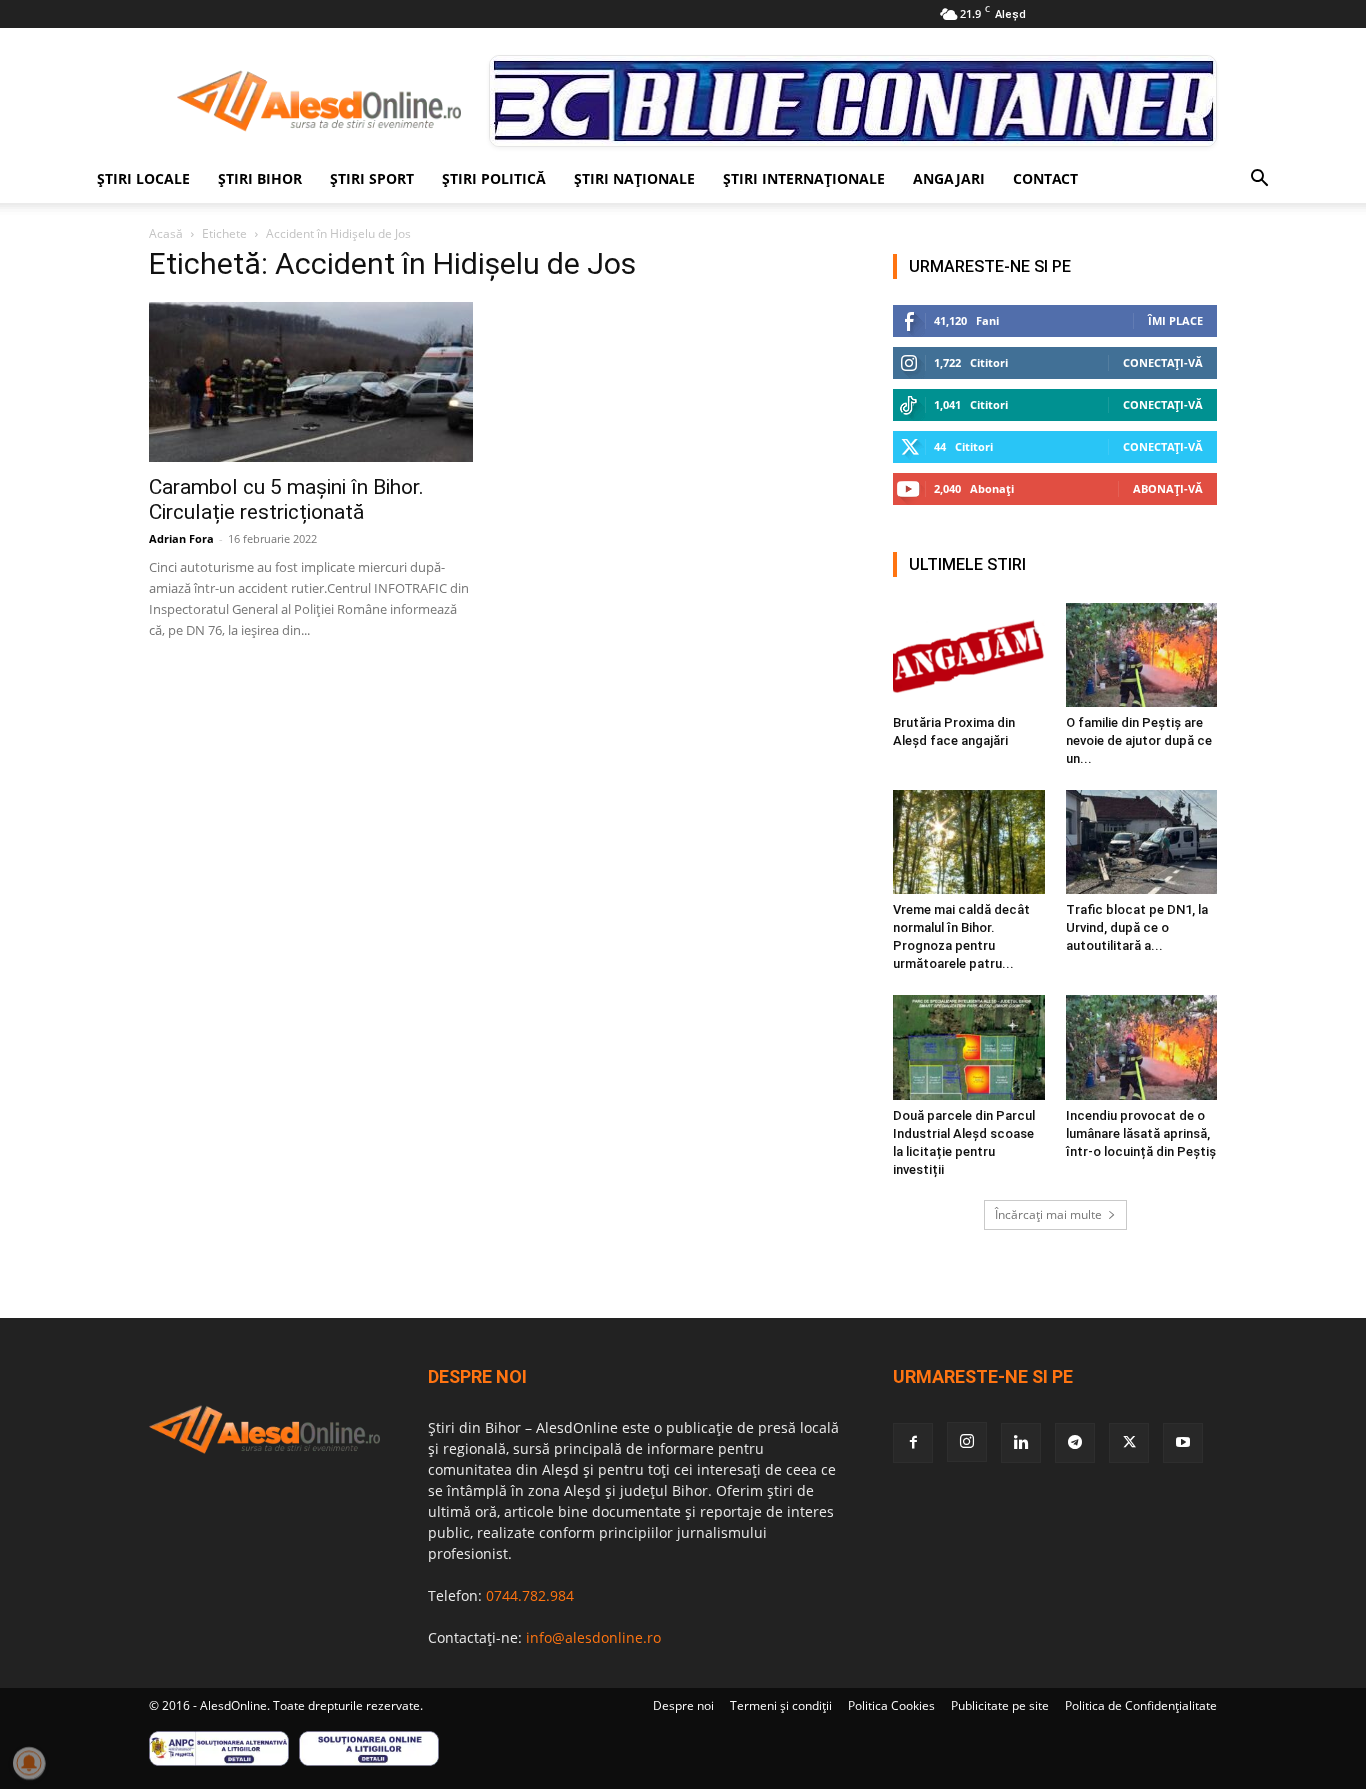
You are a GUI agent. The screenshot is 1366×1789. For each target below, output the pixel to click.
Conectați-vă (1163, 362)
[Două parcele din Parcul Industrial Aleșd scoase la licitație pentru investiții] (969, 1047)
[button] (1259, 180)
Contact (1045, 178)
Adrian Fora (181, 538)
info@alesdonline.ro (593, 1637)
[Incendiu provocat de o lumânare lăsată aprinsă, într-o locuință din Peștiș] (1142, 1047)
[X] (1129, 1443)
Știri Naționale (634, 178)
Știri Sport (372, 178)
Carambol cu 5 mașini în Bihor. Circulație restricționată (286, 499)
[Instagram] (967, 1442)
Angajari (949, 178)
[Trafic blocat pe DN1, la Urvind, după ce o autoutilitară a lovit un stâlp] (1142, 842)
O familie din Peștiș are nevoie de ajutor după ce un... (1139, 740)
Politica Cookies (891, 1705)
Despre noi (683, 1705)
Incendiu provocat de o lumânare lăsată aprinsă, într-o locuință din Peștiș (1141, 1133)
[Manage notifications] (29, 1763)
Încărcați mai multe (1048, 1214)
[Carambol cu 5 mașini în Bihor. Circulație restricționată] (311, 382)
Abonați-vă (1168, 488)
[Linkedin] (1021, 1443)
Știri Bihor (260, 178)
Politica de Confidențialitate (1141, 1705)
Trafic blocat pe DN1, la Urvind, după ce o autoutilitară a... (1137, 927)
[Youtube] (1183, 1443)
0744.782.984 (530, 1595)
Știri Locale (143, 178)
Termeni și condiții (781, 1705)
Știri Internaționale (804, 178)
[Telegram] (1075, 1443)
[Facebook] (913, 1443)
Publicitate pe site (1000, 1705)
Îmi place (1175, 320)
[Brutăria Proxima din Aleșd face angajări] (969, 655)
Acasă (166, 233)
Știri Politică (494, 178)
